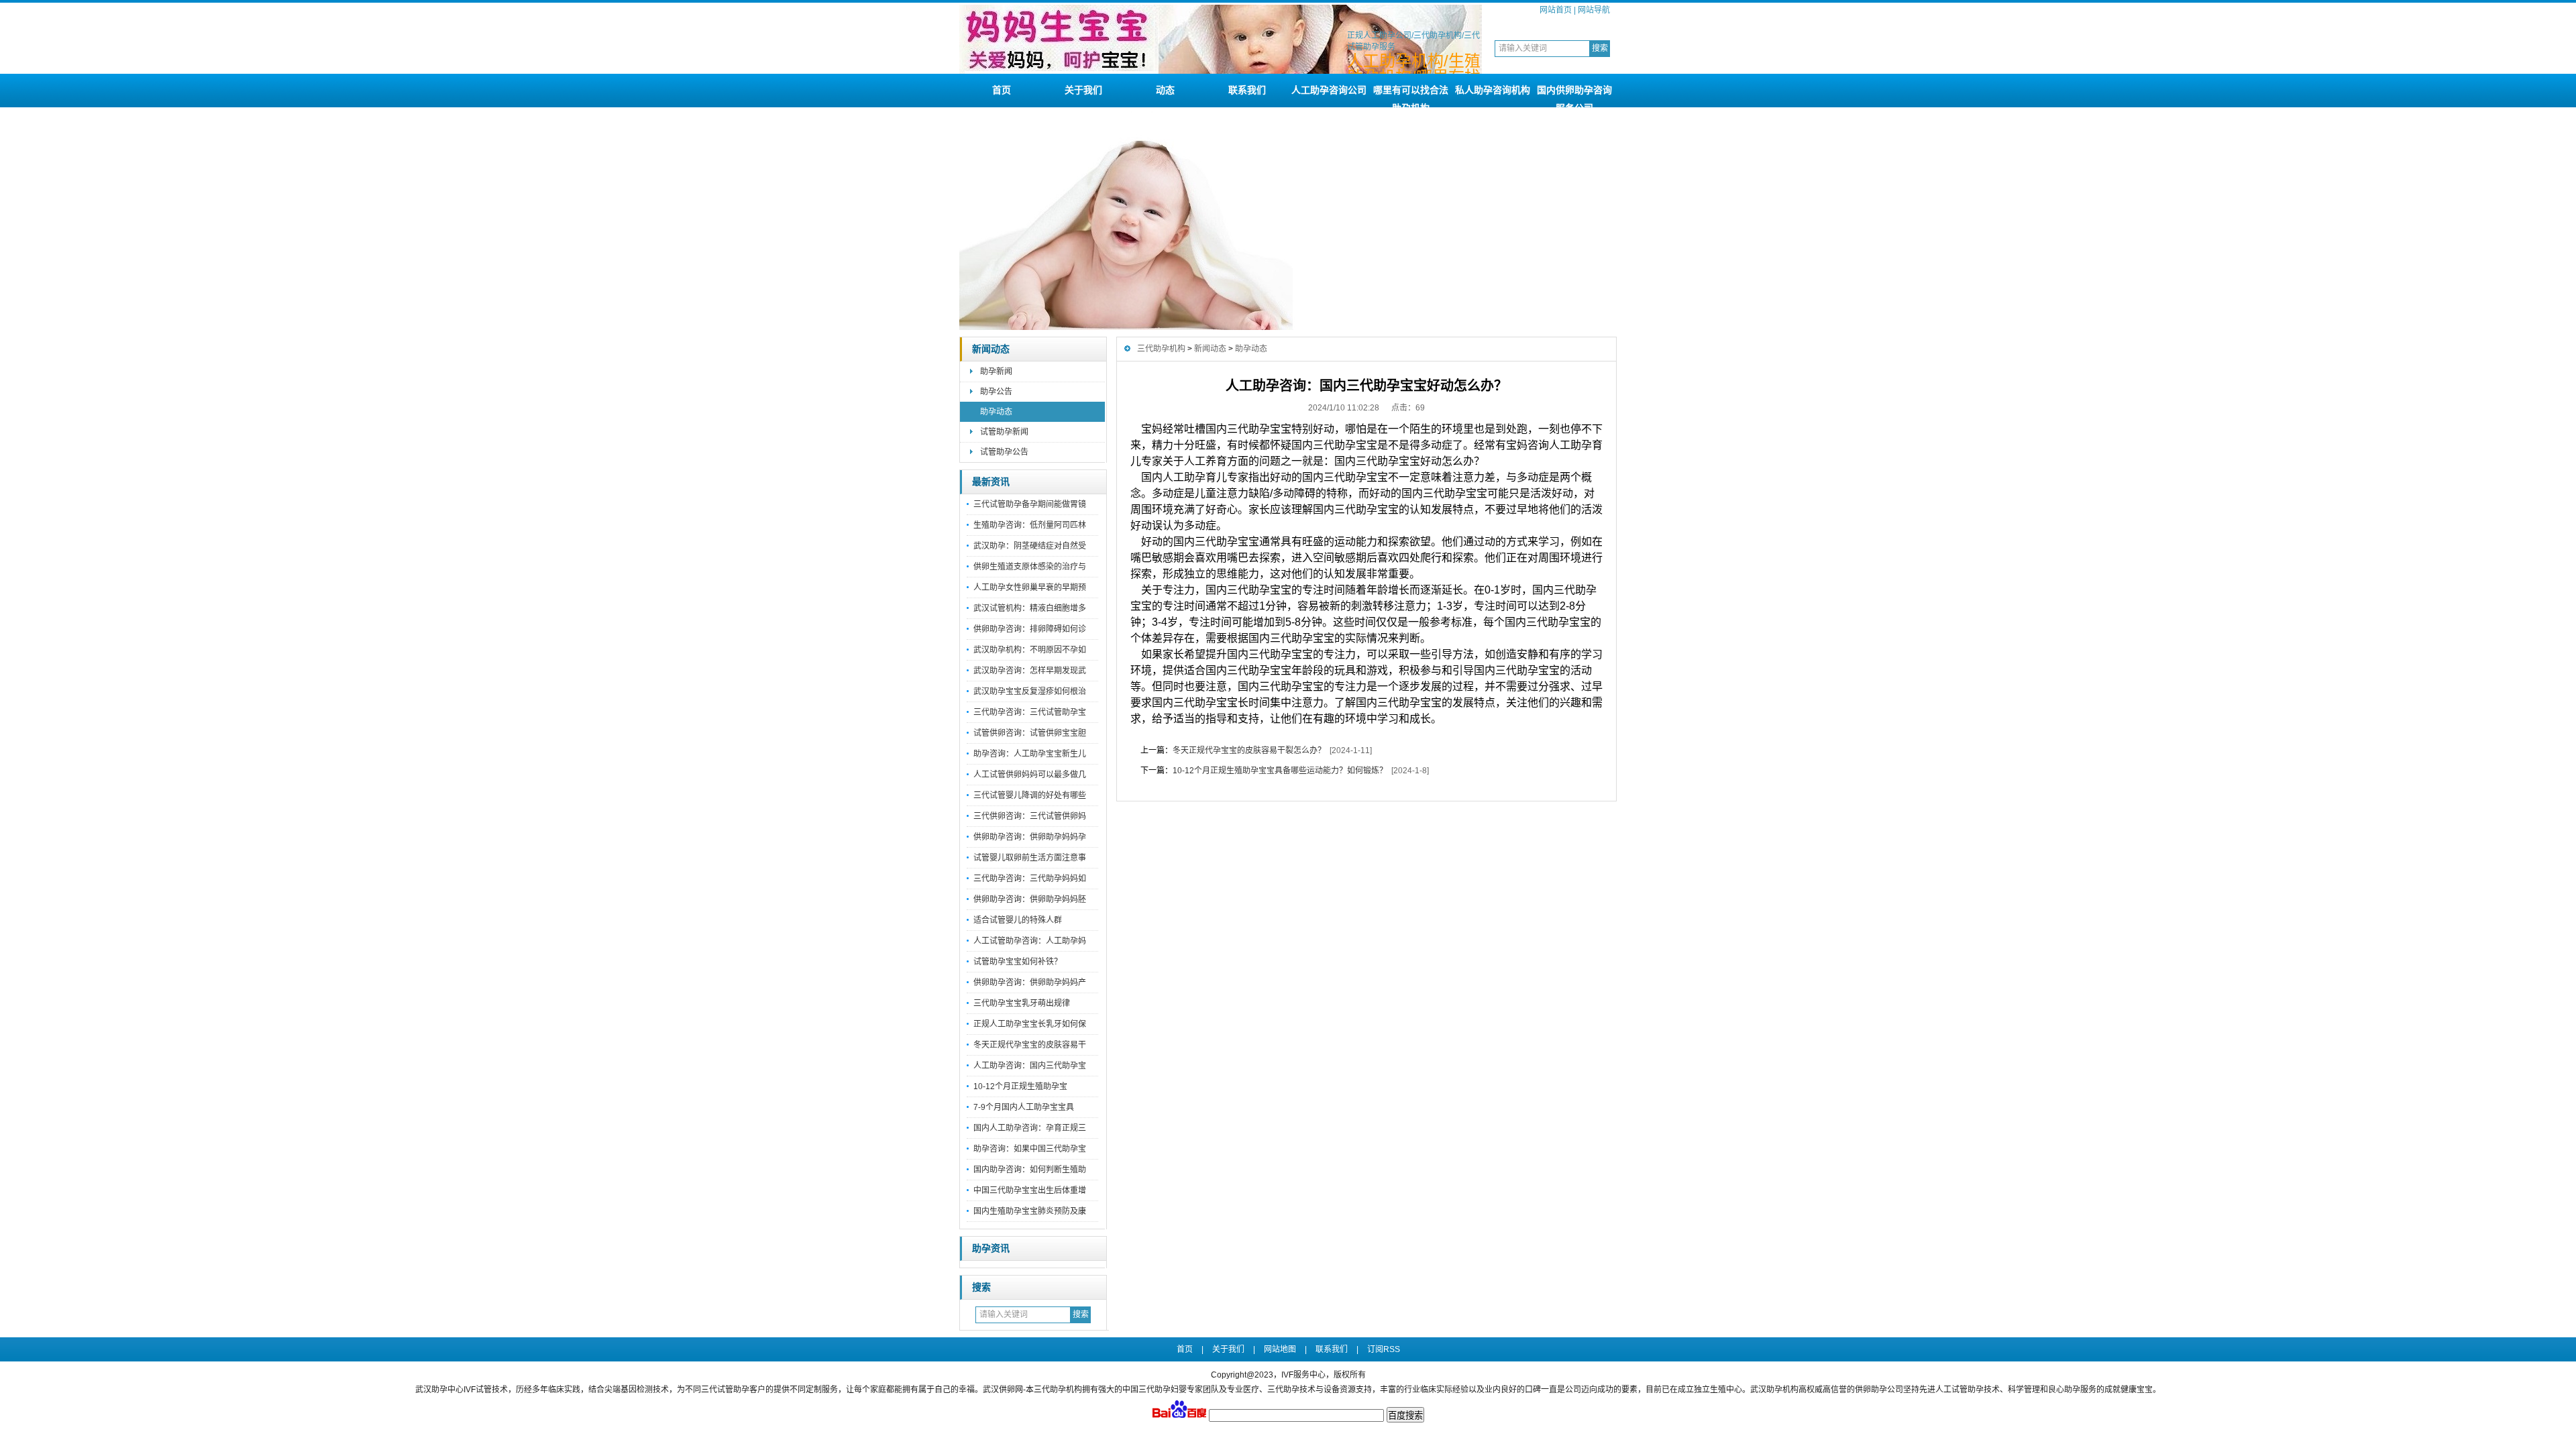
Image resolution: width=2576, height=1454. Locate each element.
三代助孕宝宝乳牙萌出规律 (1022, 1003)
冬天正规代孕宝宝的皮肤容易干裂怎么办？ (1249, 750)
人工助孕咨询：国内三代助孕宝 (1030, 1066)
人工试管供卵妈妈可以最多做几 (1030, 775)
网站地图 (1280, 1349)
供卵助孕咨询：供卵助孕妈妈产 (1030, 983)
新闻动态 (991, 349)
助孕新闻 (996, 372)
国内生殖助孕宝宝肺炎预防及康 (1030, 1211)
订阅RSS (1384, 1349)
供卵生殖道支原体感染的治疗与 (1030, 567)
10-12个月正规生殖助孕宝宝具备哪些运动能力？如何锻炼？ (1280, 771)
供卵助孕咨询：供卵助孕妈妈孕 (1030, 837)
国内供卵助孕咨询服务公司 (1574, 96)
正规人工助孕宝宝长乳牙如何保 (1030, 1024)
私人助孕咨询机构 (1493, 90)
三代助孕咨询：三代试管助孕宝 (1030, 712)
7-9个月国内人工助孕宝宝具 (1024, 1107)
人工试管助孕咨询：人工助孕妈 (1030, 941)
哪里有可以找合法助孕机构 (1411, 96)
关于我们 (1083, 90)
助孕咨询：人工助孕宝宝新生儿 (1030, 754)
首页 (1002, 90)
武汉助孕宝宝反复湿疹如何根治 (1030, 691)
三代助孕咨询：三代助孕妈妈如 (1030, 879)
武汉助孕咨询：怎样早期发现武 (1030, 671)
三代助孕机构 (1161, 349)
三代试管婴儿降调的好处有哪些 (1030, 795)
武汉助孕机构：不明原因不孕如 (1030, 650)
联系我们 (1247, 90)
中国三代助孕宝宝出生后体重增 (1030, 1190)
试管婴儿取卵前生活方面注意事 (1030, 858)
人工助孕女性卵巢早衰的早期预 (1030, 588)
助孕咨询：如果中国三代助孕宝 (1030, 1149)
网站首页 (1556, 10)
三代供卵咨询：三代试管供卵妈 (1030, 816)
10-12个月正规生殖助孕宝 (1020, 1086)
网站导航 (1594, 10)
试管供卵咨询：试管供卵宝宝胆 (1030, 733)
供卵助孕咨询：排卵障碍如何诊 (1030, 629)
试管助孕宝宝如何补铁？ (1018, 962)
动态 (1165, 90)
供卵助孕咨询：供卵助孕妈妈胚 (1030, 899)
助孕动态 (996, 412)
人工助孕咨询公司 (1329, 90)
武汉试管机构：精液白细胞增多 (1030, 608)
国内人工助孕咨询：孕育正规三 (1030, 1128)
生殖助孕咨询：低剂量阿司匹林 (1030, 525)
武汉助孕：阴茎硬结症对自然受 (1030, 546)
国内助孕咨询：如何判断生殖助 (1030, 1170)
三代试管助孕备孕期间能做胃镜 (1030, 504)
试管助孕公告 (1004, 452)
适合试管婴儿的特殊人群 (1018, 920)
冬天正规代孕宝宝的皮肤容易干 (1030, 1045)
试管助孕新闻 (1004, 432)
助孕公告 (996, 392)
